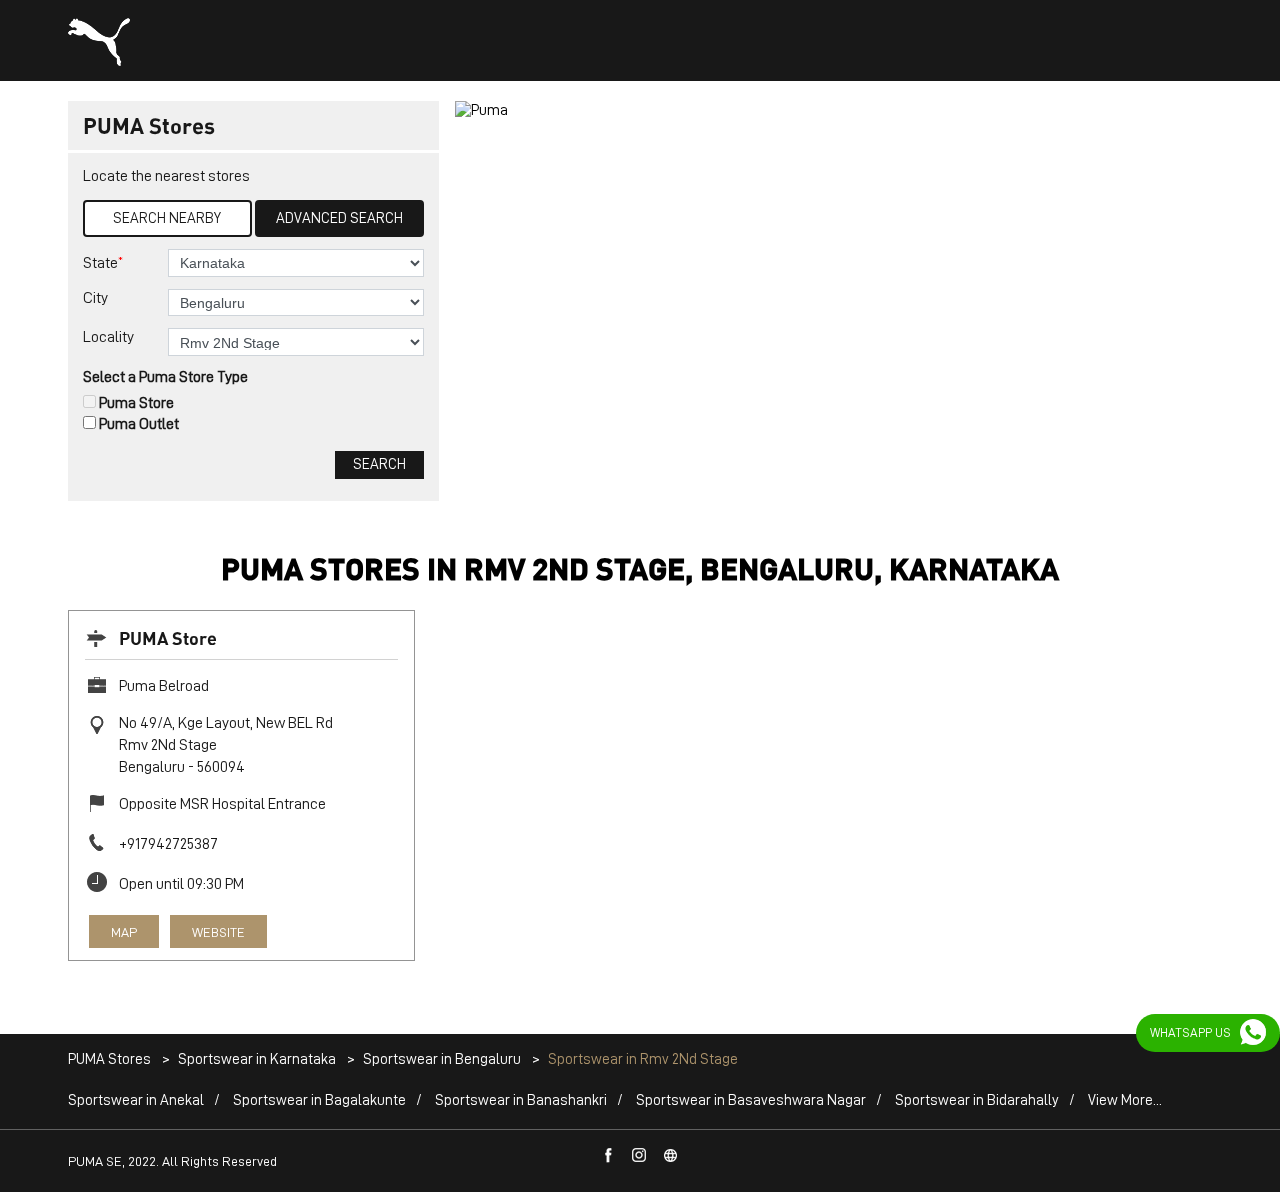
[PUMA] (99, 42)
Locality (108, 337)
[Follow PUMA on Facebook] (609, 1156)
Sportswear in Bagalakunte (319, 1100)
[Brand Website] (671, 1156)
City (95, 298)
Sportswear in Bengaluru (442, 1059)
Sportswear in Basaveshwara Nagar (751, 1100)
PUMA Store (168, 637)
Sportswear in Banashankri (521, 1100)
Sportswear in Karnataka (257, 1059)
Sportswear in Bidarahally (977, 1100)
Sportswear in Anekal (136, 1100)
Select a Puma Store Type (165, 377)
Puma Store (136, 403)
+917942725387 (168, 844)
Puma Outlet (139, 424)
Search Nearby (167, 218)
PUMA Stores (111, 1059)
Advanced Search (339, 218)
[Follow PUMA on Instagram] (640, 1156)
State (103, 262)
